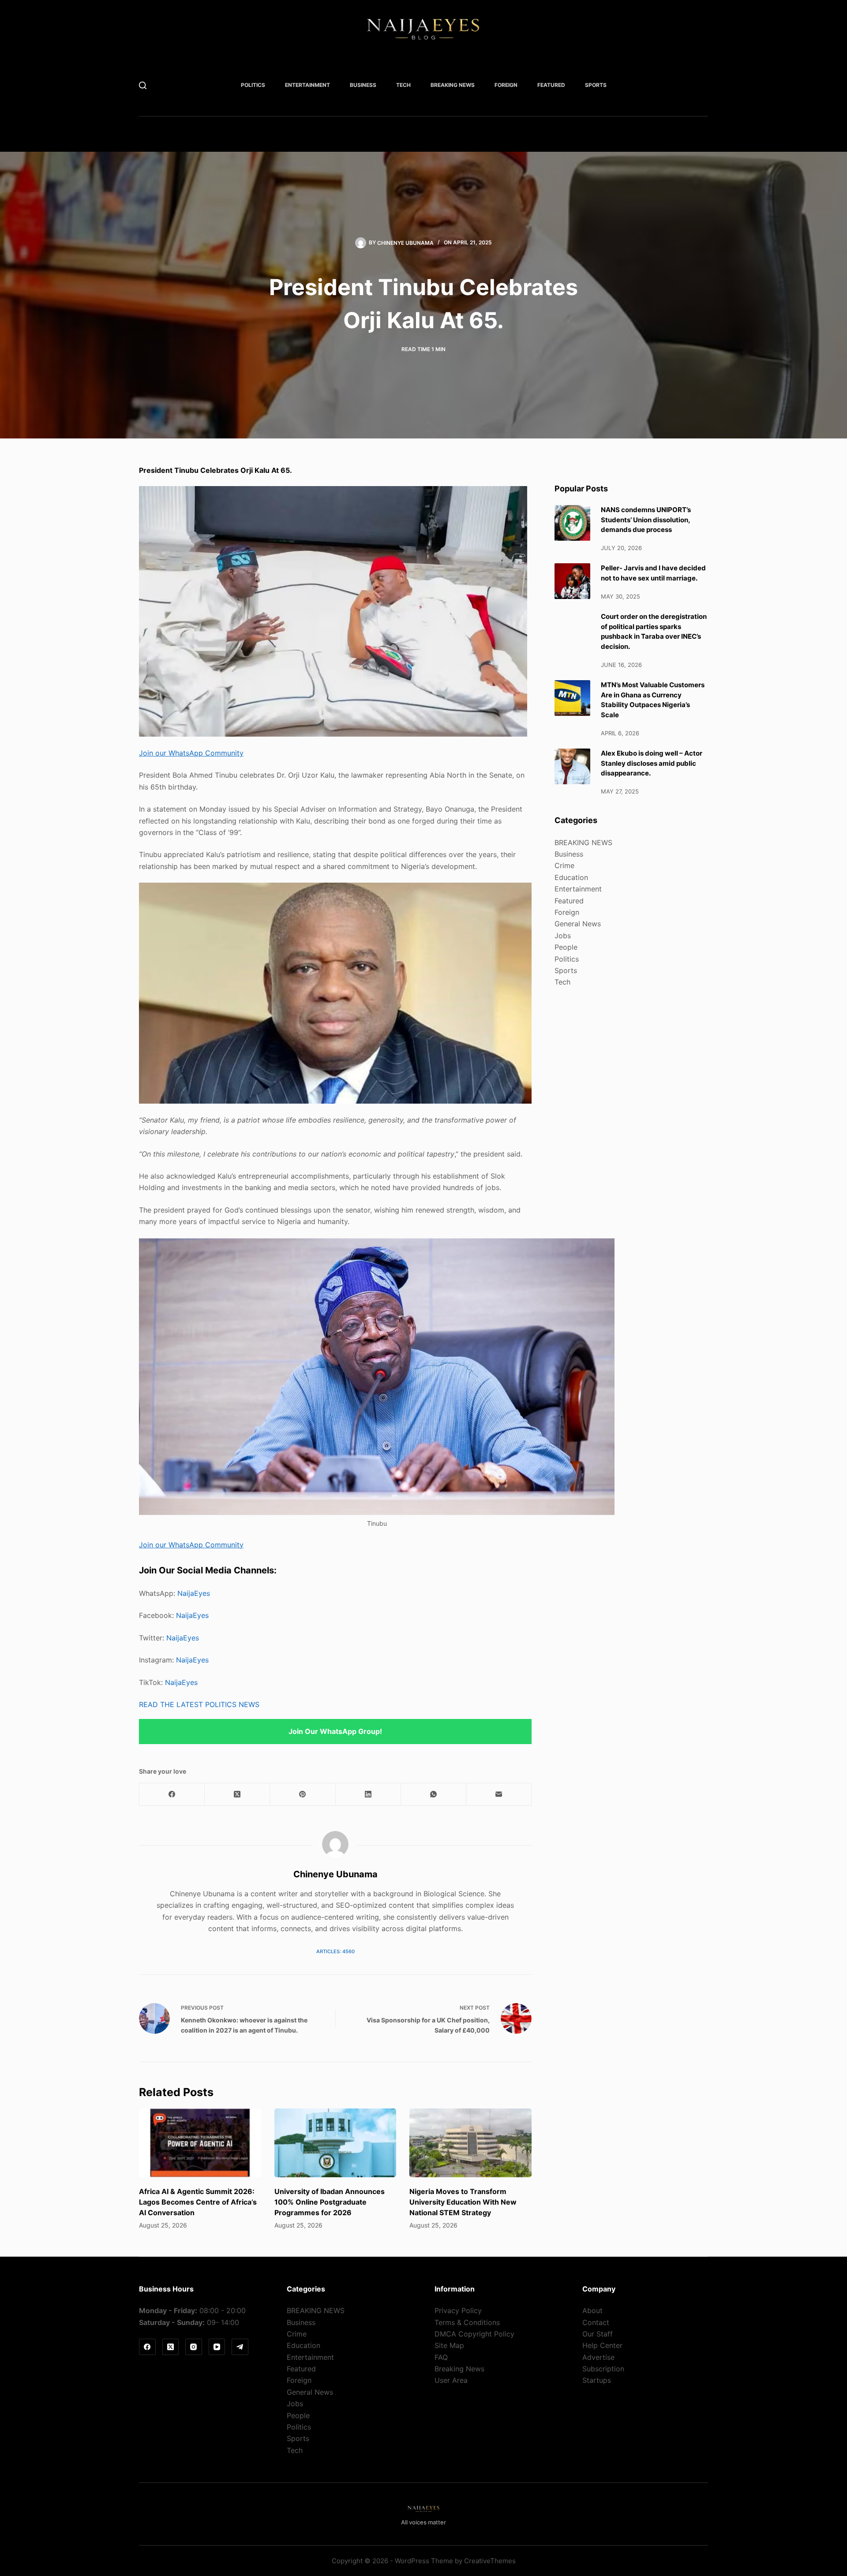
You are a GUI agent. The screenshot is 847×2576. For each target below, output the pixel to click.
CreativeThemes (490, 2561)
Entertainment (307, 85)
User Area (451, 2380)
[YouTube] (217, 2347)
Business (363, 85)
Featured (551, 85)
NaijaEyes (194, 1593)
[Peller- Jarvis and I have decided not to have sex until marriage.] (572, 581)
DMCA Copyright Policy (474, 2334)
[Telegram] (240, 2347)
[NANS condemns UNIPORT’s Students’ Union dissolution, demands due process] (572, 523)
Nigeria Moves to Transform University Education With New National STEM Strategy (463, 2202)
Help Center (602, 2345)
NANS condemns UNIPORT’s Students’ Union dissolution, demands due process (646, 520)
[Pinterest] (303, 1795)
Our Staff (598, 2334)
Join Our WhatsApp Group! (335, 1731)
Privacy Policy (458, 2310)
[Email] (499, 1795)
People (566, 947)
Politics (253, 85)
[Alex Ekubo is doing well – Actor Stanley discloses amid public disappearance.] (572, 766)
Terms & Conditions (467, 2322)
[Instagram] (194, 2347)
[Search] (143, 85)
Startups (597, 2380)
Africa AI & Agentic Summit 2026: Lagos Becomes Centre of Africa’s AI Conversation (198, 2202)
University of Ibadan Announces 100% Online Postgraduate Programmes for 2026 (330, 2202)
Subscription (603, 2369)
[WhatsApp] (434, 1795)
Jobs (563, 936)
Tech (403, 85)
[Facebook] (172, 1795)
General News (578, 924)
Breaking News (459, 2369)
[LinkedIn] (368, 1795)
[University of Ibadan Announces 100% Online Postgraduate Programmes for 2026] (335, 2143)
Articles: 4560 (335, 1951)
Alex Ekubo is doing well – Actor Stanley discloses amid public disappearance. (652, 763)
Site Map (449, 2345)
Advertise (598, 2357)
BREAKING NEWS (453, 85)
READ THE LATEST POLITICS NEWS (199, 1704)
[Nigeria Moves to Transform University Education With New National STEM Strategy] (470, 2143)
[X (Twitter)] (237, 1795)
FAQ (441, 2357)
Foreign (506, 85)
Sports (596, 85)
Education (571, 877)
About (592, 2310)
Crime (564, 865)
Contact (596, 2322)
